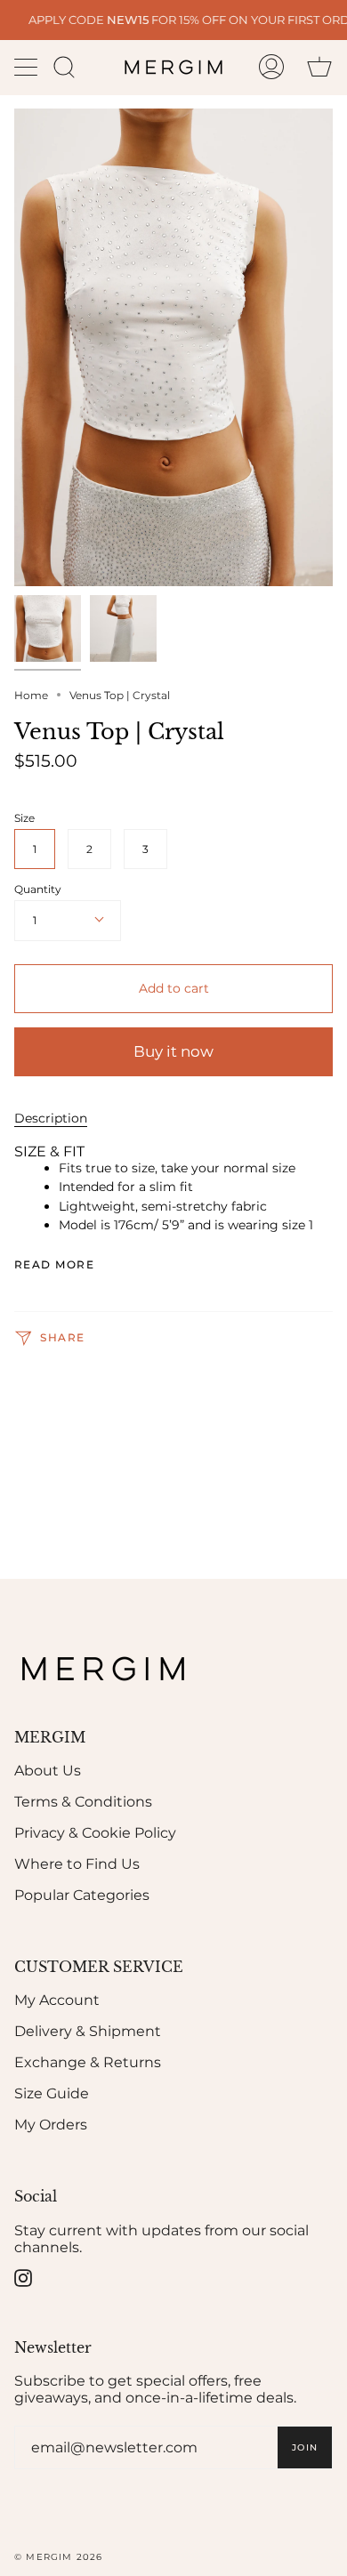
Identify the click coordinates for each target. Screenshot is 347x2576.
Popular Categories (82, 1895)
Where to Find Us (77, 1864)
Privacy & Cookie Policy (95, 1833)
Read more (54, 1265)
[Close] (320, 1957)
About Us (48, 1771)
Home (31, 695)
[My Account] (271, 67)
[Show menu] (28, 67)
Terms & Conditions (83, 1802)
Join (297, 2526)
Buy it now (173, 1051)
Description (51, 1118)
